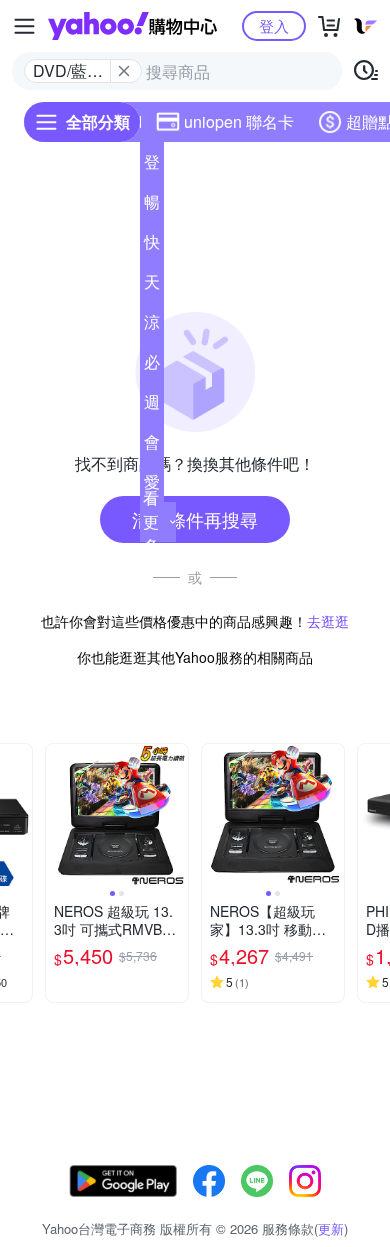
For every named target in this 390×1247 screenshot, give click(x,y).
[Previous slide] (59, 815)
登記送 (152, 166)
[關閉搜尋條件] (124, 71)
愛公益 (152, 486)
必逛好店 (152, 366)
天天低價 (152, 286)
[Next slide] (19, 815)
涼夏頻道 (152, 326)
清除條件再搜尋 (195, 519)
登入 (274, 25)
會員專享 (152, 446)
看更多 (151, 521)
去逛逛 (328, 621)
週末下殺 (152, 406)
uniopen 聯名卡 (239, 121)
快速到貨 (152, 246)
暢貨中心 (152, 206)
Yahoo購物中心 (132, 26)
